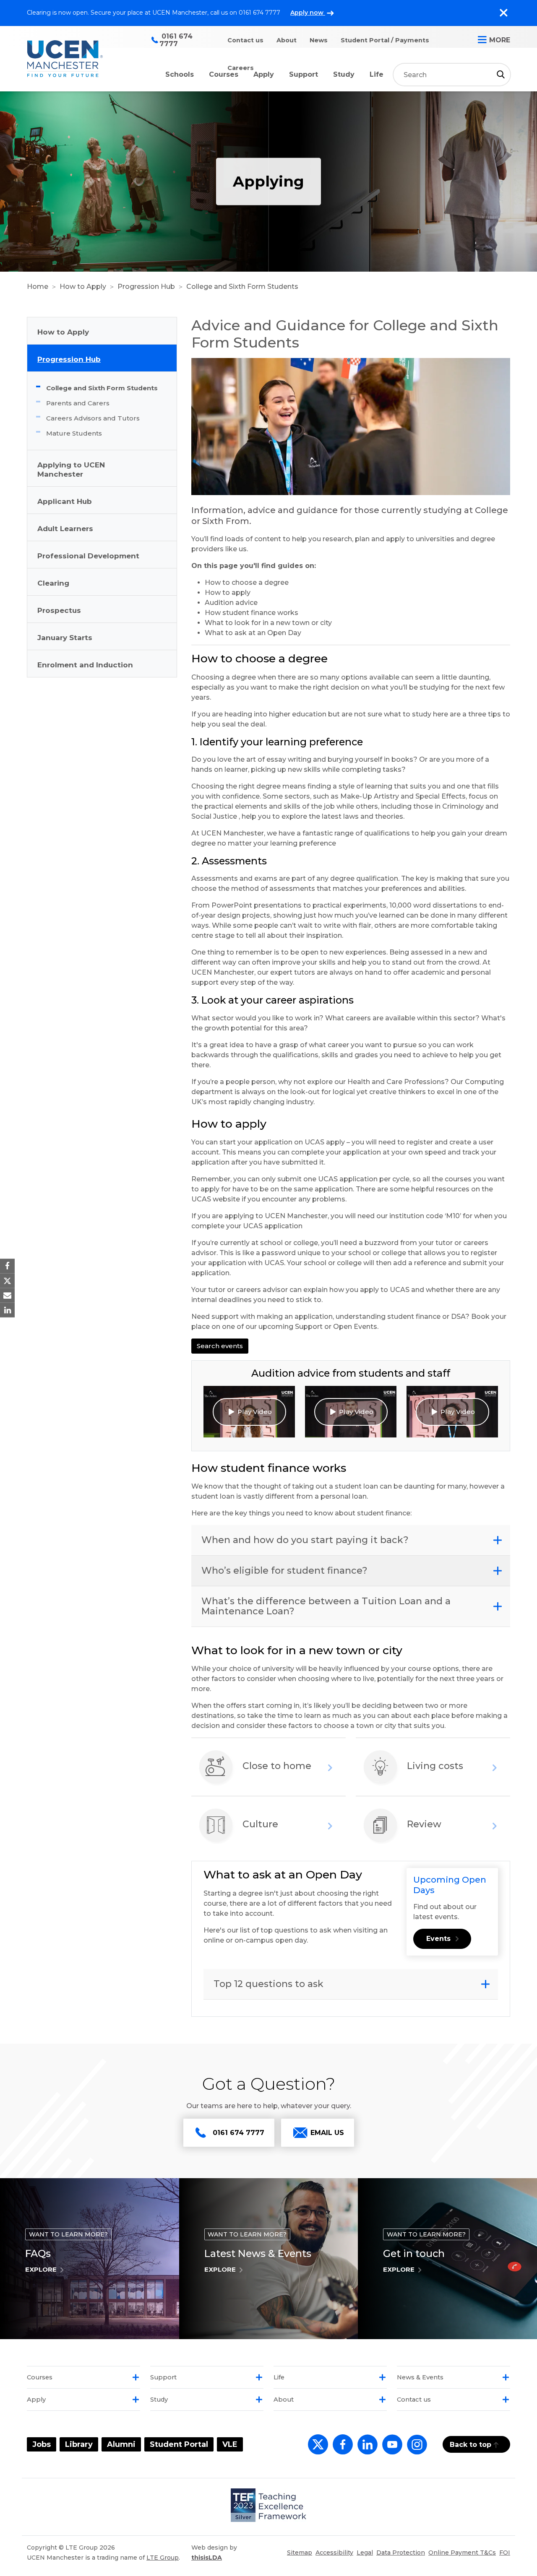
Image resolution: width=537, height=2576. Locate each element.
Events (438, 1939)
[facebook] (341, 2449)
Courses (224, 74)
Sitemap (300, 2553)
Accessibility (334, 2553)
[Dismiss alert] (503, 13)
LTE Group (163, 2558)
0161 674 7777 (239, 2133)
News (319, 40)
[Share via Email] (7, 1296)
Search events (220, 1346)
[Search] (501, 74)
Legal (365, 2553)
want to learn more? (68, 2234)
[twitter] (316, 2449)
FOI (505, 2553)
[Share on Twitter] (7, 1280)
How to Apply (83, 287)
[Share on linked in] (7, 1310)
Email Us (327, 2133)
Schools (180, 74)
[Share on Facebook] (7, 1266)
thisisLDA (207, 2558)
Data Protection (401, 2553)
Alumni (121, 2444)
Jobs (42, 2444)
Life (377, 74)
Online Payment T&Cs (462, 2553)
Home (38, 287)
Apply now (308, 13)
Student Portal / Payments (385, 40)
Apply (264, 74)
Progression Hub (146, 287)
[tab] (351, 1540)
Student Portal (179, 2444)
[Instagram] (416, 2449)
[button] (249, 1412)
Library (79, 2444)
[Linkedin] (366, 2449)
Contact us (245, 40)
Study (344, 74)
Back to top (471, 2445)
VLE (230, 2444)
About (287, 40)
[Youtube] (391, 2449)
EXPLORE (41, 2269)
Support (304, 74)
